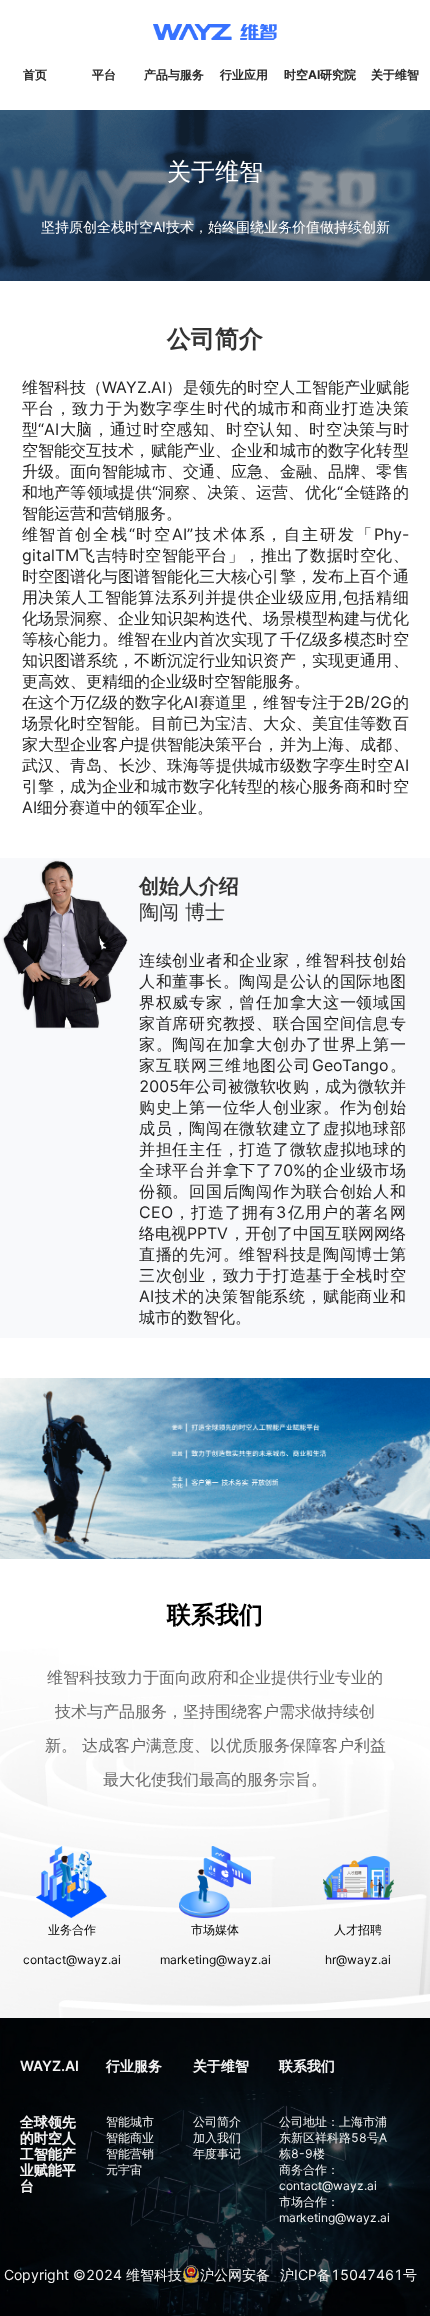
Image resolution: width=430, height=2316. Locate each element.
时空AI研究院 (320, 74)
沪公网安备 (235, 2274)
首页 (35, 74)
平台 (104, 74)
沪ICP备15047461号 (348, 2274)
